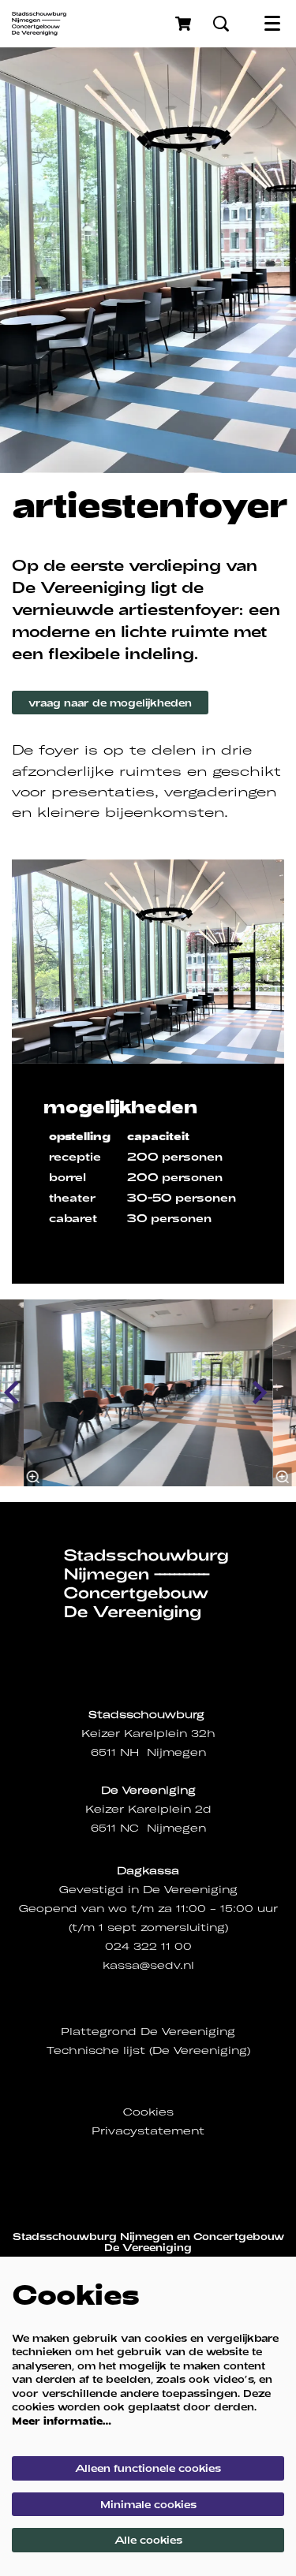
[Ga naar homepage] (39, 24)
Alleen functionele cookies (148, 2468)
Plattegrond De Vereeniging (148, 2032)
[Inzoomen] (32, 1477)
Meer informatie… (62, 2421)
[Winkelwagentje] (185, 24)
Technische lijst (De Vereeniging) (148, 2050)
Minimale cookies (148, 2504)
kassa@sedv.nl (148, 1965)
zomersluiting (183, 1927)
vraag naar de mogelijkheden (110, 703)
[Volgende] (260, 1392)
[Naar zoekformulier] (221, 24)
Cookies (148, 2112)
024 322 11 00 (148, 1946)
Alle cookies (148, 2540)
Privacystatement (148, 2131)
